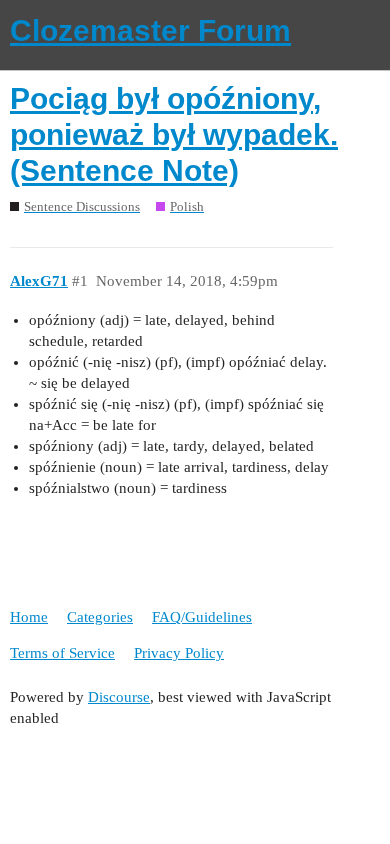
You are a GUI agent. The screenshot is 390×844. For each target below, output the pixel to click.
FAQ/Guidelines (202, 617)
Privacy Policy (179, 653)
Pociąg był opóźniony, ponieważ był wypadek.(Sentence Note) (174, 134)
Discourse (119, 697)
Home (29, 617)
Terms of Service (62, 653)
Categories (100, 617)
